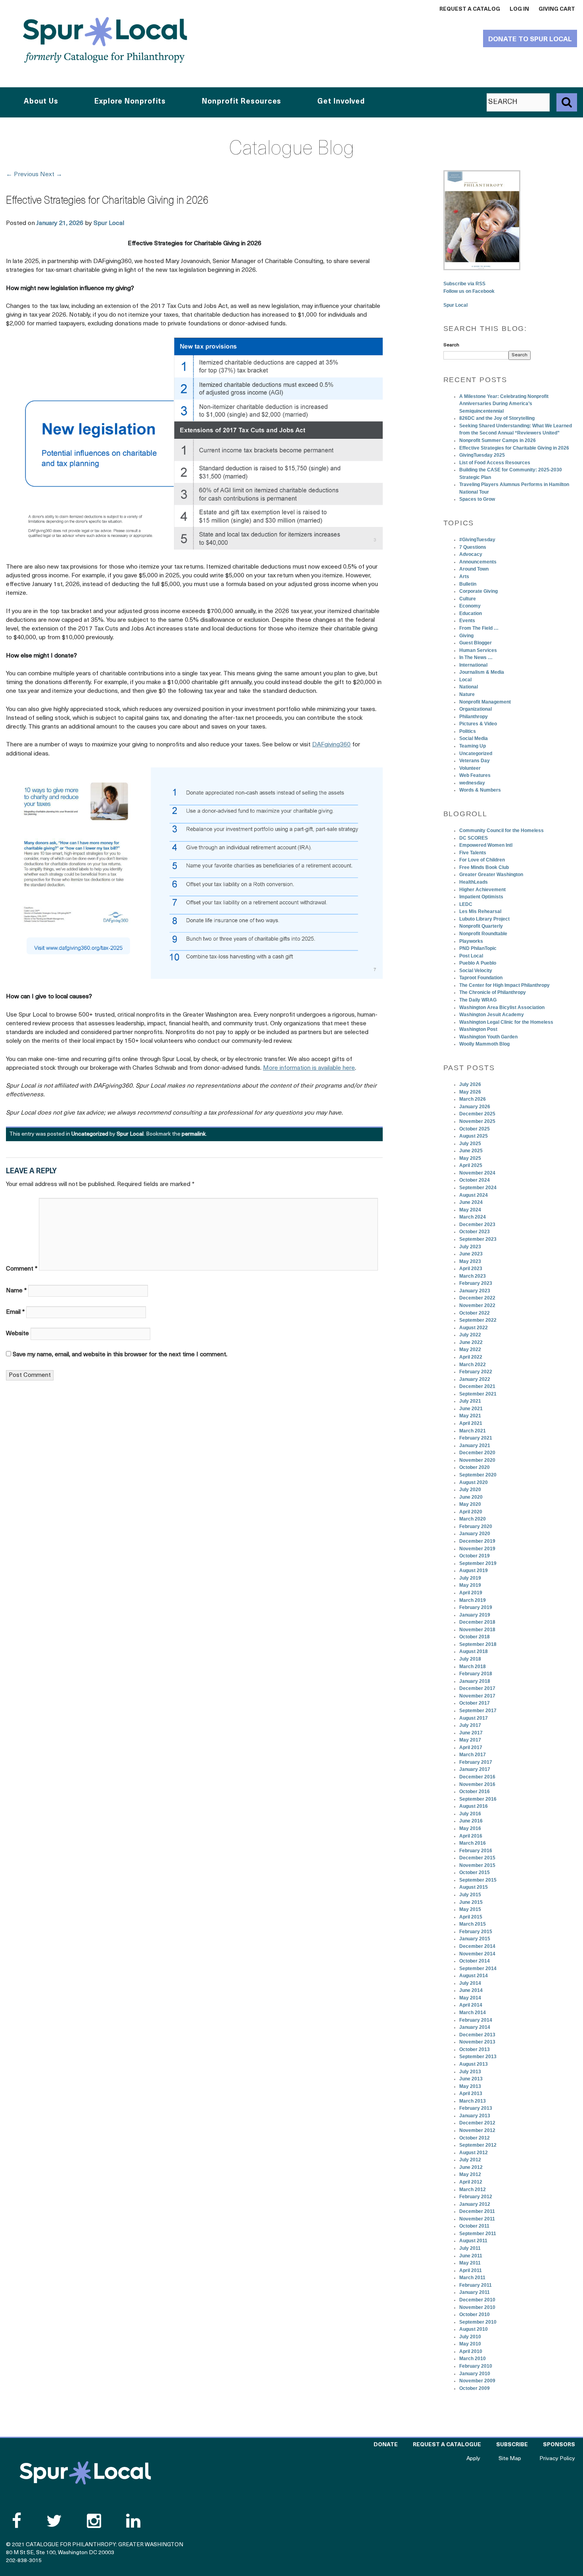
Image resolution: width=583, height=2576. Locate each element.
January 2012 (475, 2204)
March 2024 (473, 1217)
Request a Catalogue (447, 2445)
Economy (470, 606)
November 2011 (477, 2219)
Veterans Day (475, 761)
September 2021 (478, 1394)
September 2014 (478, 1969)
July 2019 (470, 1578)
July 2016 (470, 1814)
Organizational (476, 709)
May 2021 (470, 1416)
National (469, 687)
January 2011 (475, 2292)
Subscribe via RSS (464, 284)
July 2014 (470, 1983)
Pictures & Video (478, 724)
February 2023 (476, 1283)
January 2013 (475, 2116)
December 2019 (477, 1541)
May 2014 (470, 1998)
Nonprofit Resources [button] (242, 102)
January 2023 (475, 1291)
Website (17, 1334)
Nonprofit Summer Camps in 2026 (498, 440)
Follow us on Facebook (469, 291)
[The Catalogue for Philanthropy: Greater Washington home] (85, 2473)
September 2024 (478, 1188)
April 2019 (471, 1593)
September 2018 (478, 1644)
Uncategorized (90, 1134)
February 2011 (476, 2285)
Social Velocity (476, 971)
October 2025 (475, 1129)
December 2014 (477, 1946)
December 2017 (477, 1688)
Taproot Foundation (481, 978)
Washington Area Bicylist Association (502, 1007)
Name (16, 1291)
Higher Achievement (482, 890)
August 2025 (474, 1136)
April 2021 (471, 1423)
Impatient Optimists (481, 897)
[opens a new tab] (482, 220)
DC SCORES (474, 838)
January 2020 (475, 1534)
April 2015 (471, 1917)
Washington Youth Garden (488, 1037)
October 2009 (475, 2388)
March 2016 (473, 1843)
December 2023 (477, 1225)
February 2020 (476, 1526)
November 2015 (477, 1865)
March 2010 (473, 2359)
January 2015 (475, 1939)
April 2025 (471, 1165)
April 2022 (471, 1357)
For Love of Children (482, 860)
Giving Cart (557, 9)
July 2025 (470, 1144)
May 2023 (470, 1261)
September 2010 (478, 2322)
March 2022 (473, 1365)
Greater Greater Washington (491, 875)
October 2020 (475, 1467)
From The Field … (479, 628)
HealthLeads (474, 882)
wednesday (472, 783)
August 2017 (474, 1718)
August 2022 (474, 1328)
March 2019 (473, 1600)
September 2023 (478, 1239)
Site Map (510, 2459)
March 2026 (473, 1099)
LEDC (466, 904)
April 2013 (471, 2093)
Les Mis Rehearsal (480, 911)
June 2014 (471, 1990)
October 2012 (475, 2138)
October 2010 (475, 2315)
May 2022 (470, 1350)
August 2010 (474, 2329)
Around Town (474, 569)
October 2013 (475, 2049)
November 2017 (477, 1696)
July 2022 (470, 1335)
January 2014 (475, 2027)
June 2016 (471, 1821)
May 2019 (470, 1585)
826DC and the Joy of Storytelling (497, 418)
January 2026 (475, 1107)
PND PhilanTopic (478, 948)
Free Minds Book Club (484, 867)
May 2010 (470, 2344)
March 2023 (473, 1276)
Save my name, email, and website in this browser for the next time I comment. (120, 1355)
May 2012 (470, 2174)
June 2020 (471, 1497)
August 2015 (474, 1887)
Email (15, 1312)
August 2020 (474, 1482)
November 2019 (477, 1549)
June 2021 (471, 1409)
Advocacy (471, 554)
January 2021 (475, 1446)
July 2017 (470, 1725)
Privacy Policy (557, 2459)
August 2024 (474, 1195)
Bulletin (468, 584)
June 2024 (471, 1202)
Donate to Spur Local (530, 39)
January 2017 (475, 1769)
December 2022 (477, 1298)
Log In (519, 9)
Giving (466, 636)
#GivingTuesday (477, 540)
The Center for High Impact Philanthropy (504, 985)
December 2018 (477, 1622)
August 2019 (474, 1571)
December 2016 (477, 1777)
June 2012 (471, 2167)
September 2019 (478, 1563)
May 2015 (470, 1909)
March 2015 (473, 1924)
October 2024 (475, 1180)
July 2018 (470, 1659)
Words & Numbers (480, 790)
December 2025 (477, 1114)
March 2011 (472, 2278)
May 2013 (470, 2086)
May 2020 (470, 1504)
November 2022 (477, 1305)
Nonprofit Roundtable (483, 934)
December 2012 (477, 2123)
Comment (22, 1269)
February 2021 (476, 1438)
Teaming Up (473, 746)
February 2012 (476, 2197)
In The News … (476, 657)
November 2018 (477, 1630)
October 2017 (475, 1703)
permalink (194, 1134)
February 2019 (476, 1607)
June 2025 (471, 1151)
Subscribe (512, 2445)
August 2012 (474, 2153)
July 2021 (470, 1401)
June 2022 (471, 1342)
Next (51, 175)
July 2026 (470, 1084)
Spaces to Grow (477, 499)
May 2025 (470, 1158)
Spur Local (109, 223)
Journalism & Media (482, 672)
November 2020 (477, 1460)
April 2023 (471, 1269)
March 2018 (473, 1667)
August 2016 (474, 1806)
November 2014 (477, 1954)
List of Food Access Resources (495, 463)
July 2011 (470, 2248)
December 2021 (477, 1386)
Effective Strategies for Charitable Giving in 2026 (514, 448)
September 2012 (478, 2145)
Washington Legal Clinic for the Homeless (506, 1022)
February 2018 (476, 1674)
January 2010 (475, 2374)
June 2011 (471, 2256)
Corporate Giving (478, 591)
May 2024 (470, 1210)
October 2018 (475, 1637)
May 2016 (470, 1828)
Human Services (478, 650)
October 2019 (475, 1556)
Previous (22, 175)
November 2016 (477, 1784)
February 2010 (476, 2366)
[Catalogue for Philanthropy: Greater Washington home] (105, 40)
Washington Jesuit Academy (492, 1015)
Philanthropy (474, 717)
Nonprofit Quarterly (481, 926)
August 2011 (473, 2241)
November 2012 (477, 2130)
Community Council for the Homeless (501, 830)
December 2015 (477, 1858)
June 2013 (471, 2079)
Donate (386, 2445)
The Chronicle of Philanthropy (493, 992)
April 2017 (471, 1747)
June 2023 (471, 1254)
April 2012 (471, 2182)
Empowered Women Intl (486, 845)
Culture (468, 599)
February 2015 (476, 1932)
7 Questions (473, 547)
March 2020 (473, 1519)
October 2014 (475, 1961)
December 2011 (477, 2211)
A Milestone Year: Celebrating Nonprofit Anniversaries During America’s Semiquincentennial (504, 404)
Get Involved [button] (341, 102)
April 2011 (471, 2270)
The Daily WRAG (478, 1000)
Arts (464, 577)
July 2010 (470, 2337)
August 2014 (474, 1976)
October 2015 (475, 1872)
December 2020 (477, 1453)
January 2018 (475, 1681)
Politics (468, 731)
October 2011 (474, 2226)
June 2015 (471, 1902)
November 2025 (477, 1121)
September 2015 (478, 1880)
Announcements (478, 562)
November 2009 (477, 2381)
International (473, 665)
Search (451, 345)
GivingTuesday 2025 (482, 455)
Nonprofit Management (485, 702)
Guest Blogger (476, 643)
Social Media (474, 738)
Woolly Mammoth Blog (484, 1044)
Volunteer (470, 768)
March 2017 (473, 1755)
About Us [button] (41, 102)
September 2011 (478, 2234)
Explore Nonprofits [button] (130, 102)
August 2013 (474, 2064)
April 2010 (471, 2351)
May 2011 (470, 2263)
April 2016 (471, 1836)
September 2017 (478, 1711)
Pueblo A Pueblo (478, 963)
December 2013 (477, 2035)
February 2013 (476, 2108)
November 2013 (477, 2042)
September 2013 (478, 2057)
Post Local (471, 956)
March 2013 (473, 2101)
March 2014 (473, 2013)
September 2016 (478, 1799)
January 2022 (475, 1379)
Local (465, 680)
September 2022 (478, 1320)
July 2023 (470, 1247)
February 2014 (476, 2020)
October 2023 (475, 1232)
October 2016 (475, 1792)
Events (467, 621)
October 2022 (475, 1313)
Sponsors (559, 2445)
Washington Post (478, 1029)
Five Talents (473, 853)
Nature (467, 694)
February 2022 (476, 1372)
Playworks (471, 941)
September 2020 (478, 1475)
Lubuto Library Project (484, 919)
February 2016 (476, 1851)
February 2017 (476, 1762)
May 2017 (470, 1740)
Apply (473, 2459)
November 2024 (477, 1173)
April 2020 (471, 1512)
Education (471, 613)
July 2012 (470, 2160)
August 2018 (474, 1651)
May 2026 (470, 1092)
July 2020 (470, 1490)
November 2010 (477, 2307)
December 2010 (477, 2300)
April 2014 (471, 2005)
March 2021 (473, 1431)
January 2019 (475, 1615)
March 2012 (473, 2190)
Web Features (475, 775)
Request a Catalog (470, 9)
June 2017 (471, 1733)
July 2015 (470, 1895)
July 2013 (470, 2072)
